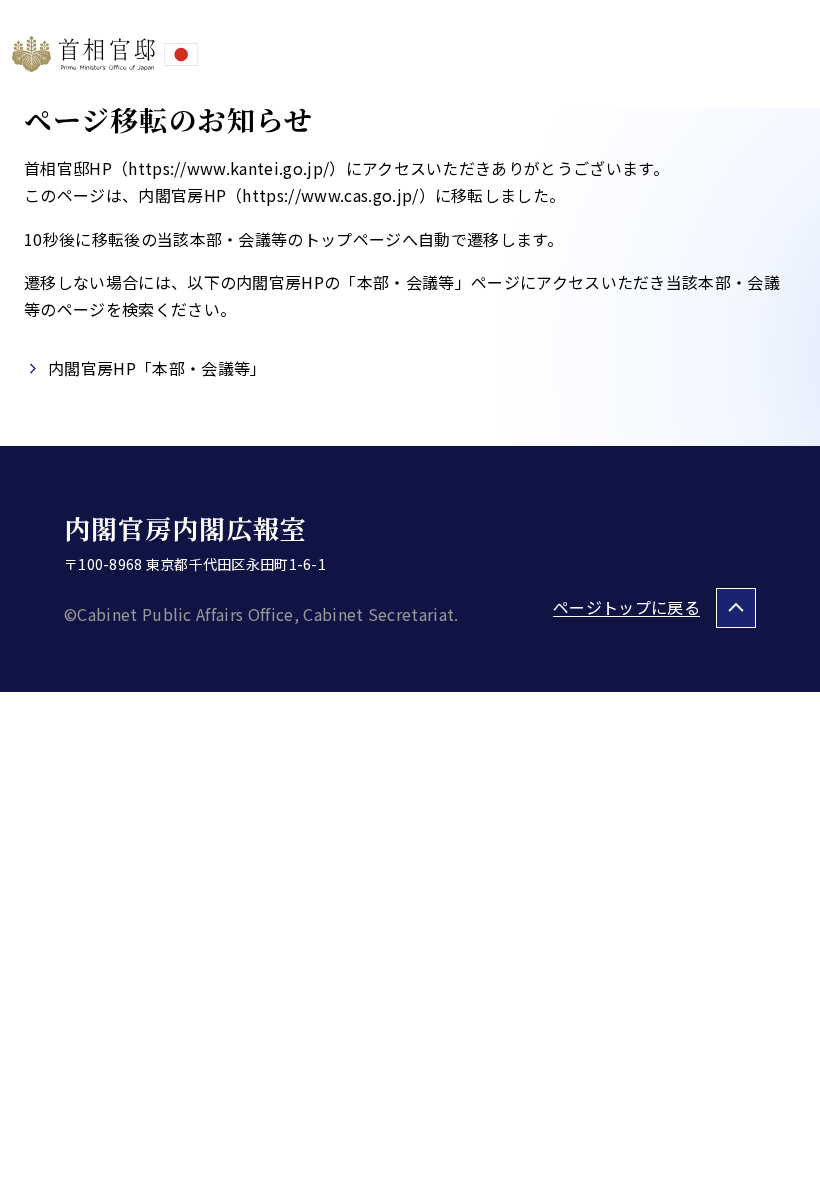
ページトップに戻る (626, 607)
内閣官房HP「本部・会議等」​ (157, 368)
